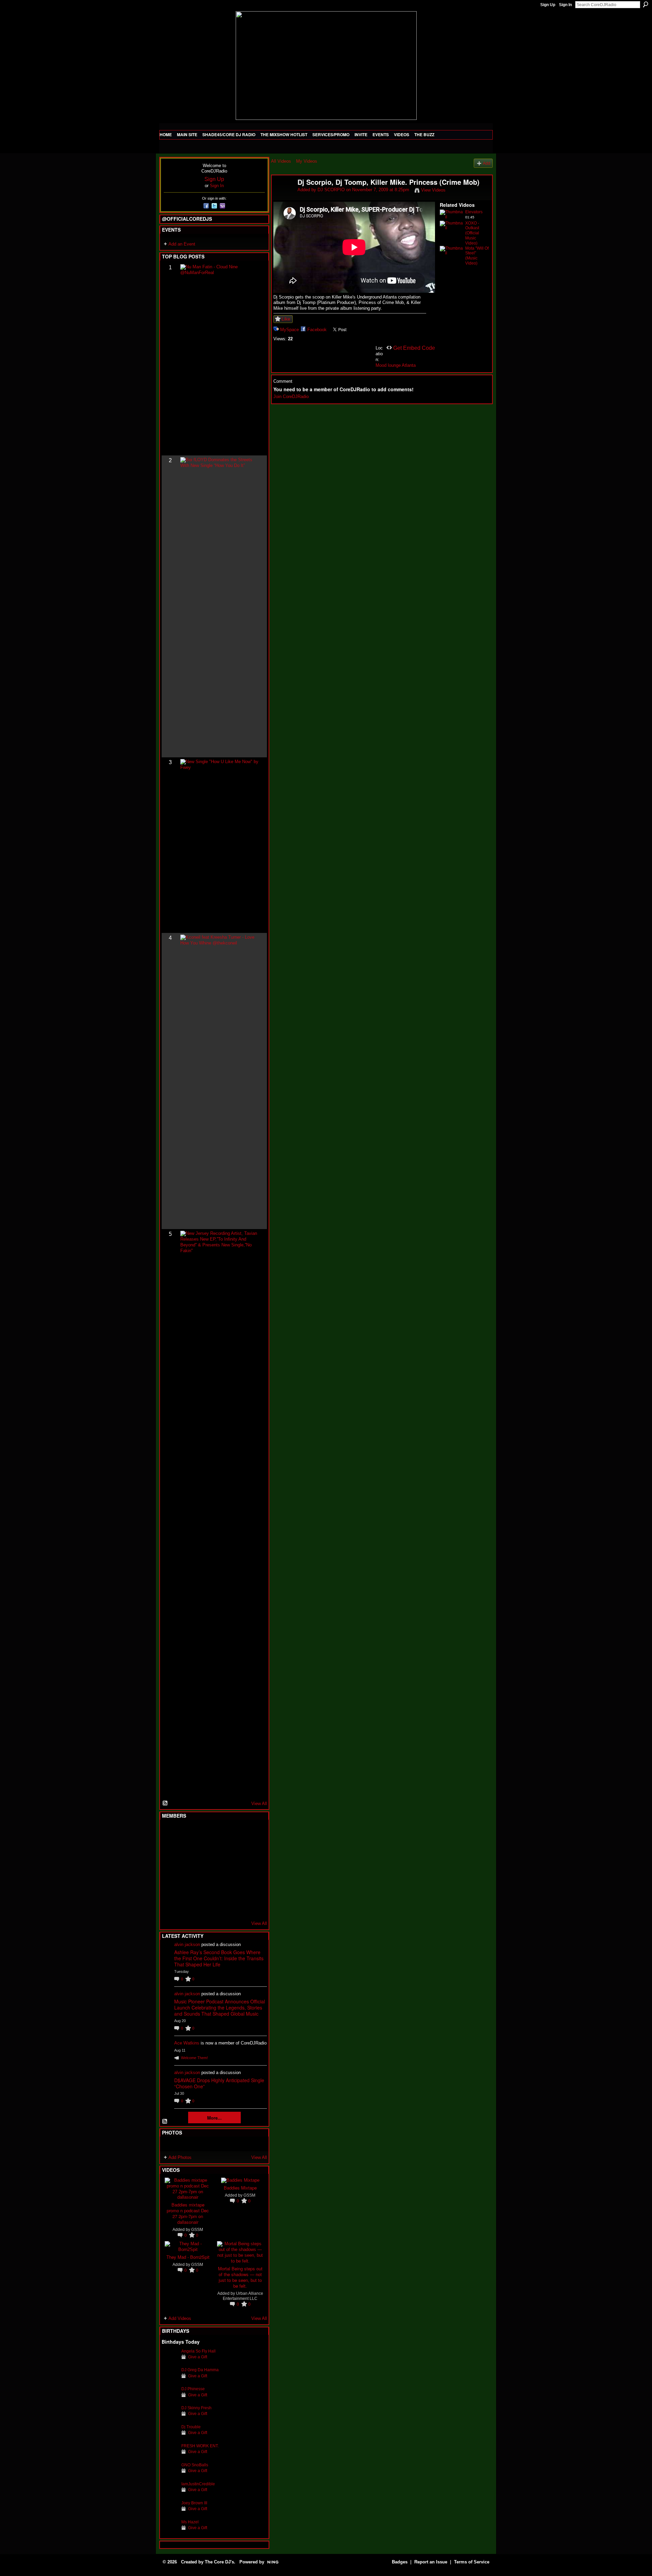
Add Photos (180, 2157)
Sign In (565, 5)
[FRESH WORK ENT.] (170, 2456)
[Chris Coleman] (220, 1833)
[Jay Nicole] (203, 1888)
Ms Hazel (190, 2522)
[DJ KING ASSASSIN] (253, 1851)
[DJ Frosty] (186, 1833)
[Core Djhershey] (253, 1906)
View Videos (433, 190)
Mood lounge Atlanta (396, 365)
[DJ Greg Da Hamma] (170, 2380)
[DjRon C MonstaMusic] (220, 1888)
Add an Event (182, 244)
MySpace (289, 330)
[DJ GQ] (236, 1906)
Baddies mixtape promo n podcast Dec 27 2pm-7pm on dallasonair (188, 2213)
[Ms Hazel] (170, 2532)
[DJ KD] (203, 1851)
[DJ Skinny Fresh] (170, 2418)
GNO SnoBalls (195, 2465)
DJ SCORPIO (331, 190)
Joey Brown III (194, 2503)
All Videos (281, 161)
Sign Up (548, 5)
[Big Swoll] (236, 1833)
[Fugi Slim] (203, 1833)
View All (259, 1804)
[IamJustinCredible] (170, 2494)
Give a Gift (198, 2357)
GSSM (197, 2229)
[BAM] (220, 1906)
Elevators (474, 212)
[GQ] (186, 1869)
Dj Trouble (191, 2427)
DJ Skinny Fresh (196, 2408)
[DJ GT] (220, 1869)
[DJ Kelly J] (170, 1833)
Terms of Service (472, 2562)
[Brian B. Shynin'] (203, 1869)
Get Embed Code (414, 348)
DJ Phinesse (193, 2389)
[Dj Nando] (236, 1869)
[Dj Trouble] (170, 2437)
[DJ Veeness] (253, 1833)
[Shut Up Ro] (253, 1888)
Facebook (317, 330)
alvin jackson (187, 1944)
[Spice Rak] (170, 1869)
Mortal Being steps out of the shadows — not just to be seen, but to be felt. (240, 2277)
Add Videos (180, 2318)
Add (487, 163)
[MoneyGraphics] (236, 1888)
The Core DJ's (219, 2562)
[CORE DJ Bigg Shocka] (170, 1851)
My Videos (307, 161)
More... (214, 2118)
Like (286, 319)
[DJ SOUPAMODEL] (203, 1906)
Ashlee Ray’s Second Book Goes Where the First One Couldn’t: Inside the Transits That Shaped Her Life (219, 1958)
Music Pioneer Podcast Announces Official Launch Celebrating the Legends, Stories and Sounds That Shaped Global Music (220, 2007)
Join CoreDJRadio (291, 397)
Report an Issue (431, 2562)
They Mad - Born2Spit (188, 2257)
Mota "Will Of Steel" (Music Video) (477, 256)
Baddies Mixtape (240, 2188)
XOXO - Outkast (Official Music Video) (472, 233)
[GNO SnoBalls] (170, 2475)
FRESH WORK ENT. (200, 2446)
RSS (165, 1803)
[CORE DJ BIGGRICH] (220, 1851)
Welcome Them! (194, 2058)
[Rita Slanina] (170, 1888)
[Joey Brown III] (170, 2513)
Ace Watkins (187, 2043)
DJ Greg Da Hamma (200, 2370)
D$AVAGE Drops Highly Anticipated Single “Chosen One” (219, 2083)
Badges (400, 2562)
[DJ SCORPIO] (284, 197)
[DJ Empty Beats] (236, 1851)
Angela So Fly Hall (198, 2351)
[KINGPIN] (186, 1888)
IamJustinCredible (198, 2484)
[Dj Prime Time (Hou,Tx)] (186, 1906)
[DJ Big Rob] (170, 1906)
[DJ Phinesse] (170, 2399)
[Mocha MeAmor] (253, 1869)
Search (646, 4)
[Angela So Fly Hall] (170, 2362)
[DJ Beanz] (186, 1851)
